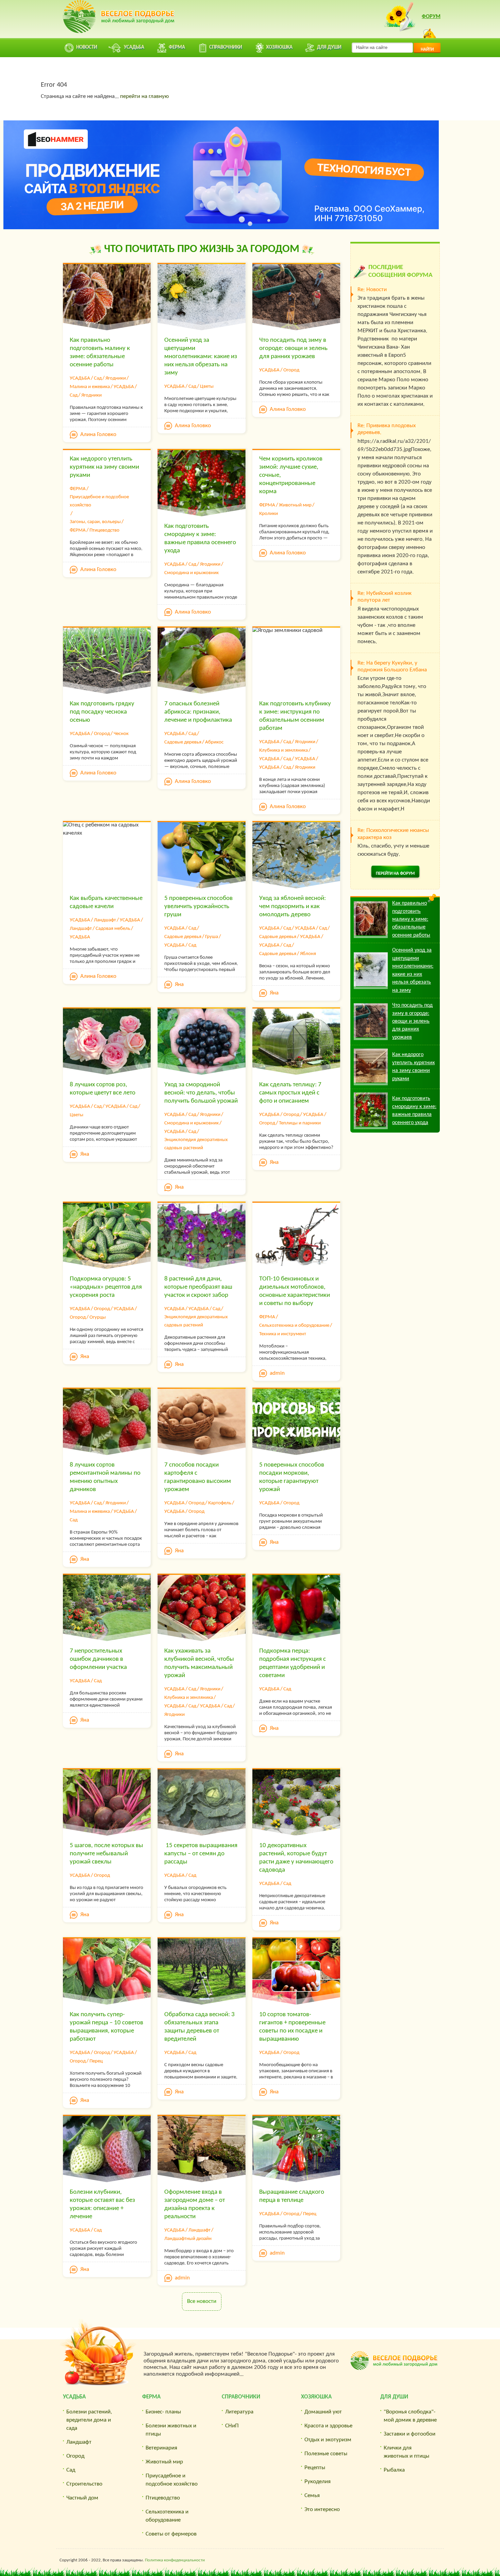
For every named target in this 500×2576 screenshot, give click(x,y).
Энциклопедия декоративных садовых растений (196, 1144)
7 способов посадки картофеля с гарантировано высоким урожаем (198, 1477)
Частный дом (82, 2498)
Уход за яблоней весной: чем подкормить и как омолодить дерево (293, 907)
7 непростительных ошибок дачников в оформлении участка (98, 1659)
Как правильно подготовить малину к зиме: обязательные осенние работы (100, 353)
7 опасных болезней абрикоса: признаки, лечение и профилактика (198, 712)
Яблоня (308, 954)
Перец (96, 2061)
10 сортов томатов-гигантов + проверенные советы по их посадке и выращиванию (292, 2027)
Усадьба (74, 2397)
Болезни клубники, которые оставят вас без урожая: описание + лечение (102, 2204)
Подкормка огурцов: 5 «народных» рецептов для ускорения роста (106, 1287)
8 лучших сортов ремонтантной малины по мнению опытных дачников (105, 1477)
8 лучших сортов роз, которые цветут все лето (103, 1089)
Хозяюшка (316, 2397)
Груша (212, 937)
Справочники (241, 2397)
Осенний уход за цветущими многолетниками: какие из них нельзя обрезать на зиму (201, 357)
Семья (312, 2496)
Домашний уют (323, 2412)
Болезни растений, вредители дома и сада (89, 2420)
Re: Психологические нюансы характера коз (393, 834)
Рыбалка (394, 2470)
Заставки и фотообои (410, 2434)
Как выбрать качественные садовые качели (106, 902)
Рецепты (315, 2468)
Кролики (269, 514)
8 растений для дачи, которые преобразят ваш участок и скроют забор (198, 1287)
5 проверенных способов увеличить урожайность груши (198, 907)
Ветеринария (161, 2448)
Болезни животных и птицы (171, 2430)
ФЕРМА (78, 489)
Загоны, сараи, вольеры (95, 522)
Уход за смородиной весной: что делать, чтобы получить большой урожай (201, 1093)
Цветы (207, 387)
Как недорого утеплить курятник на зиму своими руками (104, 467)
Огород (291, 370)
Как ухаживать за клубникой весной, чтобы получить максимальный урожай (199, 1663)
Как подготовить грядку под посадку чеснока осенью (102, 712)
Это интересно (322, 2510)
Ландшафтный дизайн (188, 2239)
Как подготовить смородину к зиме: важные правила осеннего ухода (200, 539)
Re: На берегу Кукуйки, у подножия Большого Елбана (392, 666)
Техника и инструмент (283, 1334)
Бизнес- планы (163, 2412)
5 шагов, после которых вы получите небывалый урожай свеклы (106, 1854)
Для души (394, 2397)
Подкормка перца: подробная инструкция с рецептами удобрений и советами (293, 1663)
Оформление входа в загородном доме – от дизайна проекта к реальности (195, 2204)
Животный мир (295, 505)
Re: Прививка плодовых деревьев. (387, 429)
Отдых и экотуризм (328, 2440)
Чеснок (121, 734)
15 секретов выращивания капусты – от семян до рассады (201, 1854)
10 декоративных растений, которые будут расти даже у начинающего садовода (296, 1858)
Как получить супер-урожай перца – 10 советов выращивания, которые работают (106, 2027)
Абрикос (214, 742)
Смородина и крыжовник (191, 573)
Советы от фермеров (171, 2534)
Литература (239, 2412)
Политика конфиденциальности (175, 2560)
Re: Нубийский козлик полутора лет (385, 597)
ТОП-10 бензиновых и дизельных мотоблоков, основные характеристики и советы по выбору (295, 1291)
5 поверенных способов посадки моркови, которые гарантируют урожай (292, 1477)
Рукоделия (318, 2482)
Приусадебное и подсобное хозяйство (99, 501)
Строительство (84, 2484)
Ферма (151, 2397)
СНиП (232, 2426)
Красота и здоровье (328, 2426)
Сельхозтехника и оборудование (294, 1326)
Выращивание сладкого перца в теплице (292, 2196)
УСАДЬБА (80, 378)
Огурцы (98, 1317)
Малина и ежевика (90, 387)
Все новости (202, 2301)
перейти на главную (144, 96)
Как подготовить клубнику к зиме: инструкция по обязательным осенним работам (295, 716)
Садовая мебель (113, 929)
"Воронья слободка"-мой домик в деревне (410, 2416)
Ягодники (116, 378)
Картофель (220, 1503)
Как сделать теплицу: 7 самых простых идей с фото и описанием (290, 1093)
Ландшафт (105, 920)
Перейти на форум (395, 874)
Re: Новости (372, 290)
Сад (98, 378)
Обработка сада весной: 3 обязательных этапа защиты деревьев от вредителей (199, 2027)
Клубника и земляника (284, 750)
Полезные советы (326, 2454)
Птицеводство (104, 530)
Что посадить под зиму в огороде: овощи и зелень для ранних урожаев (293, 348)
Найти (427, 49)
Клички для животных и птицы (406, 2452)
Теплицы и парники (300, 1123)
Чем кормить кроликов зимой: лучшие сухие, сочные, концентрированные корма (291, 475)
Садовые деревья (183, 742)
